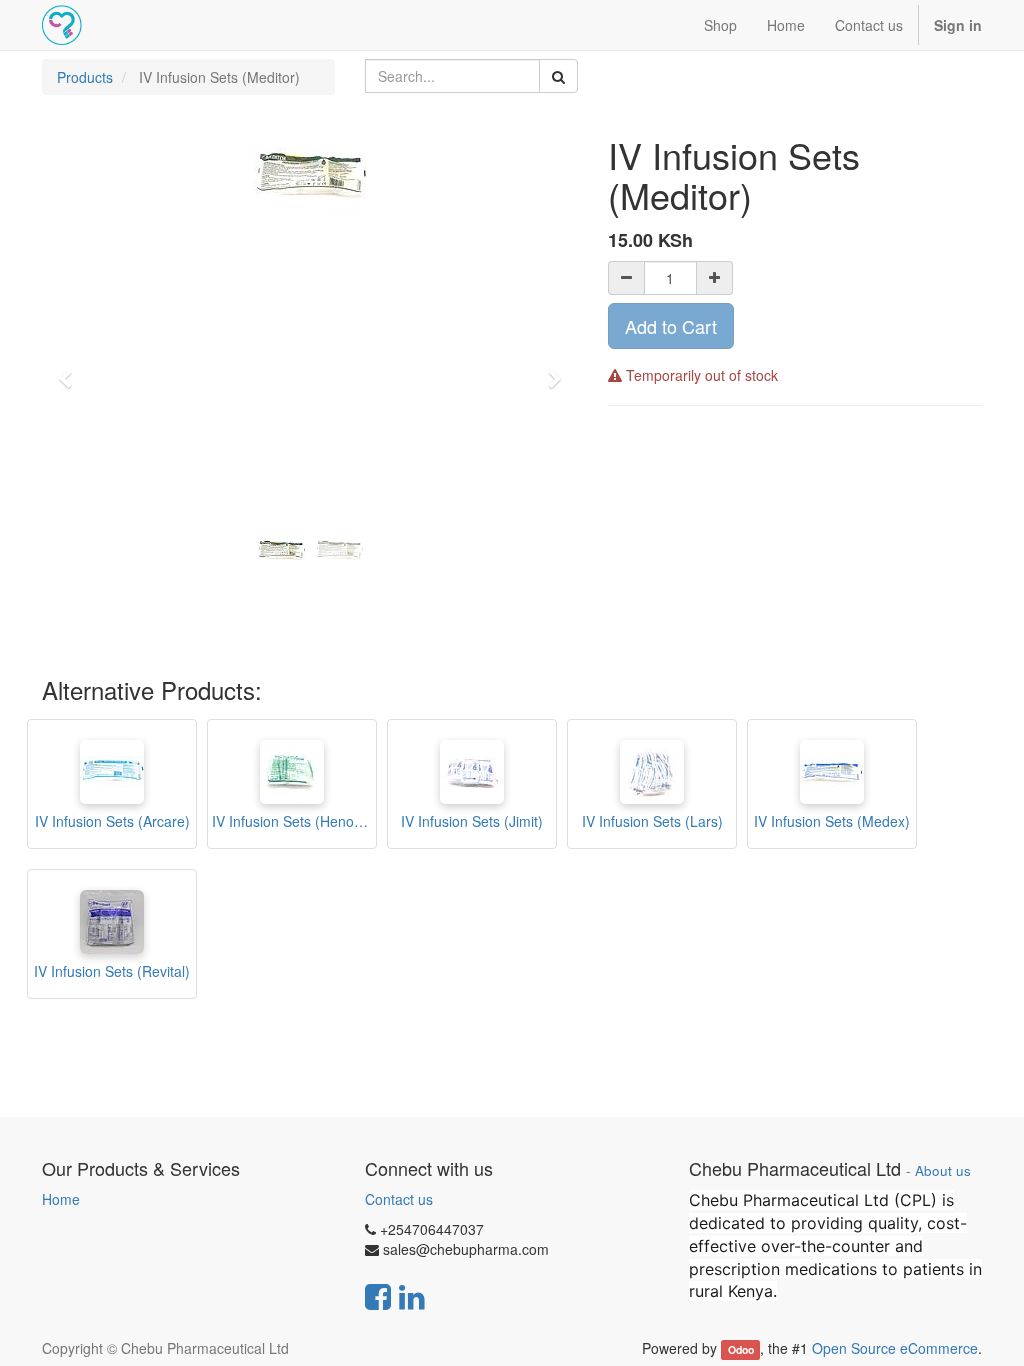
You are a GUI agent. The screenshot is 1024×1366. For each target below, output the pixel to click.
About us (943, 1170)
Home (61, 1199)
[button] (72, 370)
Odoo (741, 1349)
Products (85, 77)
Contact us (399, 1199)
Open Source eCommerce (895, 1348)
